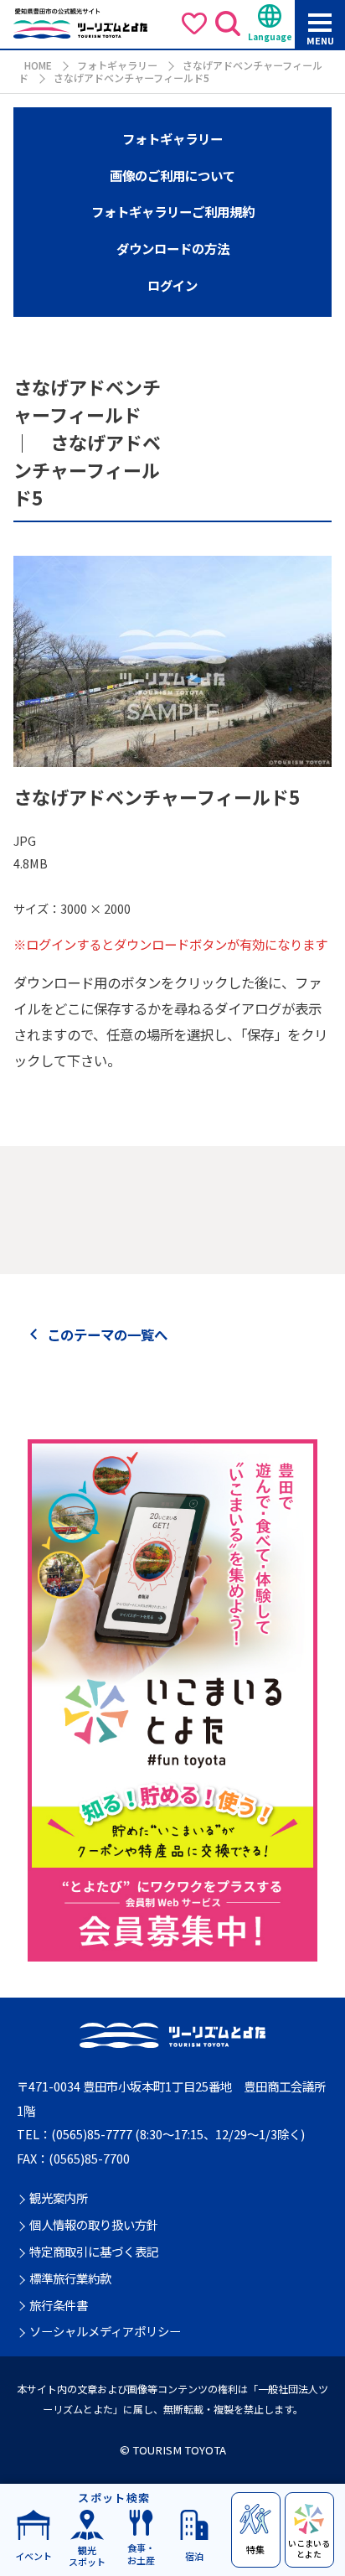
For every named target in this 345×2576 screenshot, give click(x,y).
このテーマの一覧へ (107, 1335)
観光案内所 (59, 2198)
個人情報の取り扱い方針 (94, 2225)
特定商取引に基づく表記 (94, 2252)
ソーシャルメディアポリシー (105, 2332)
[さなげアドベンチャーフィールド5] (172, 757)
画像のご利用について (172, 175)
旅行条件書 (59, 2306)
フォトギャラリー (117, 65)
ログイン (172, 285)
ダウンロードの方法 (173, 248)
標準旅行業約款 (70, 2279)
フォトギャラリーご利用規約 (173, 211)
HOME (38, 65)
